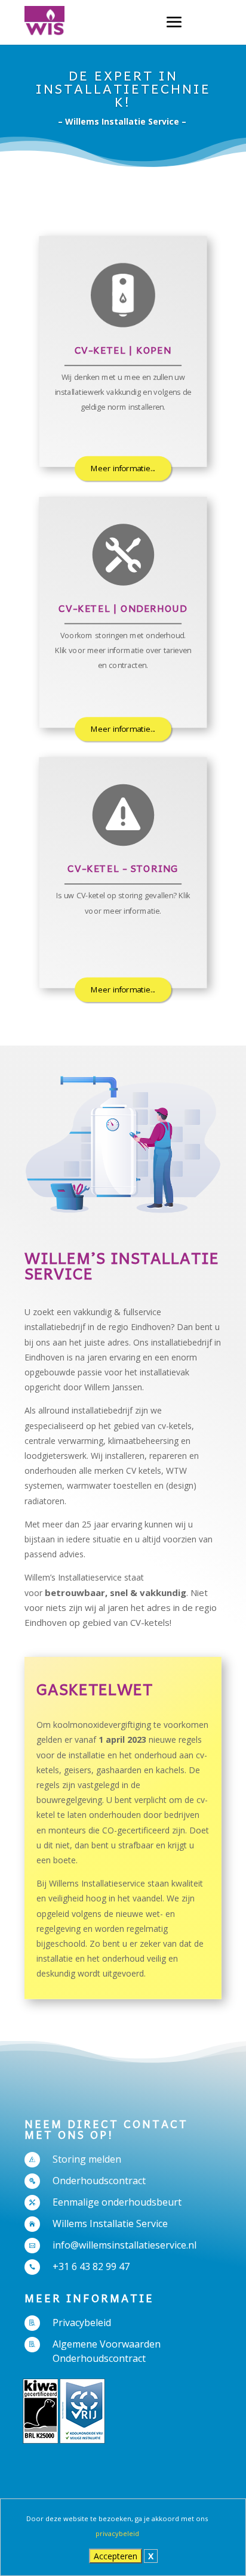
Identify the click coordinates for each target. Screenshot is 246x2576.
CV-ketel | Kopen (123, 350)
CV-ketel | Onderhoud (123, 608)
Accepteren (116, 2556)
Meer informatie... (123, 468)
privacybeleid (117, 2533)
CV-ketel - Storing (123, 868)
